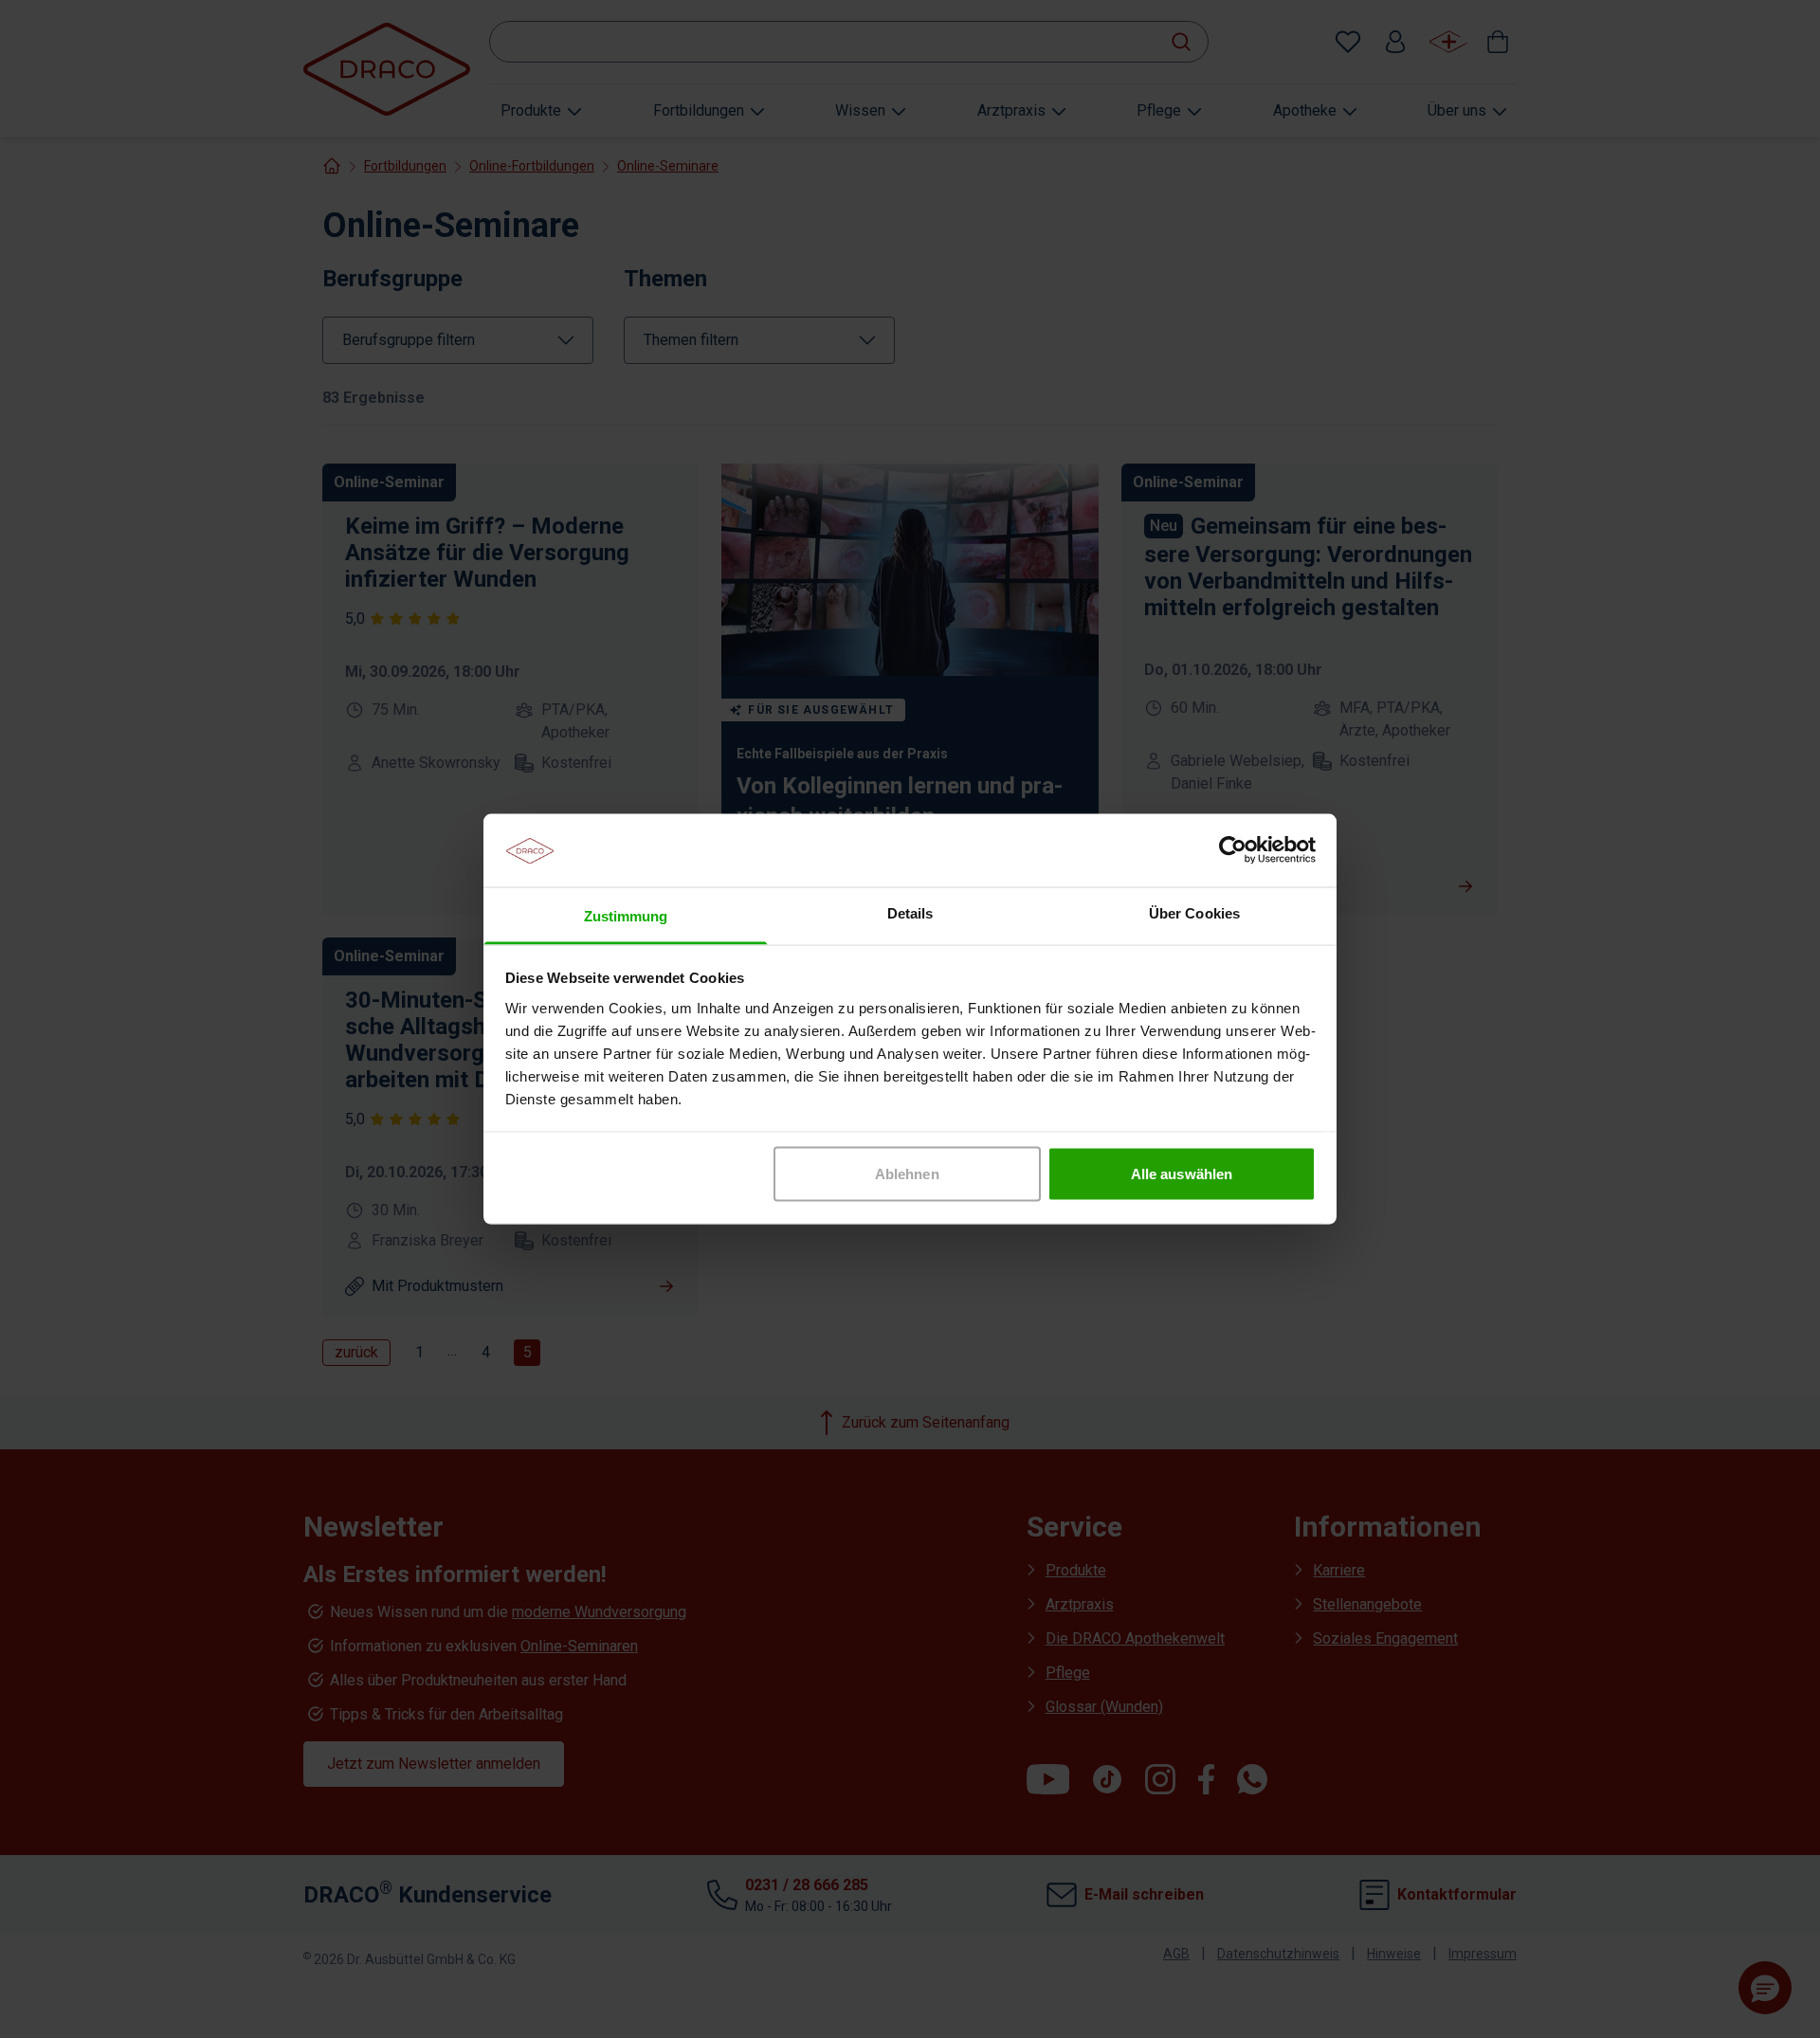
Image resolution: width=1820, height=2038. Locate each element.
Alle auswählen (1182, 1174)
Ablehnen (907, 1174)
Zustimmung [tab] (626, 915)
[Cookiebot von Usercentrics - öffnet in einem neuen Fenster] (1233, 850)
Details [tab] (910, 912)
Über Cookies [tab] (1194, 912)
